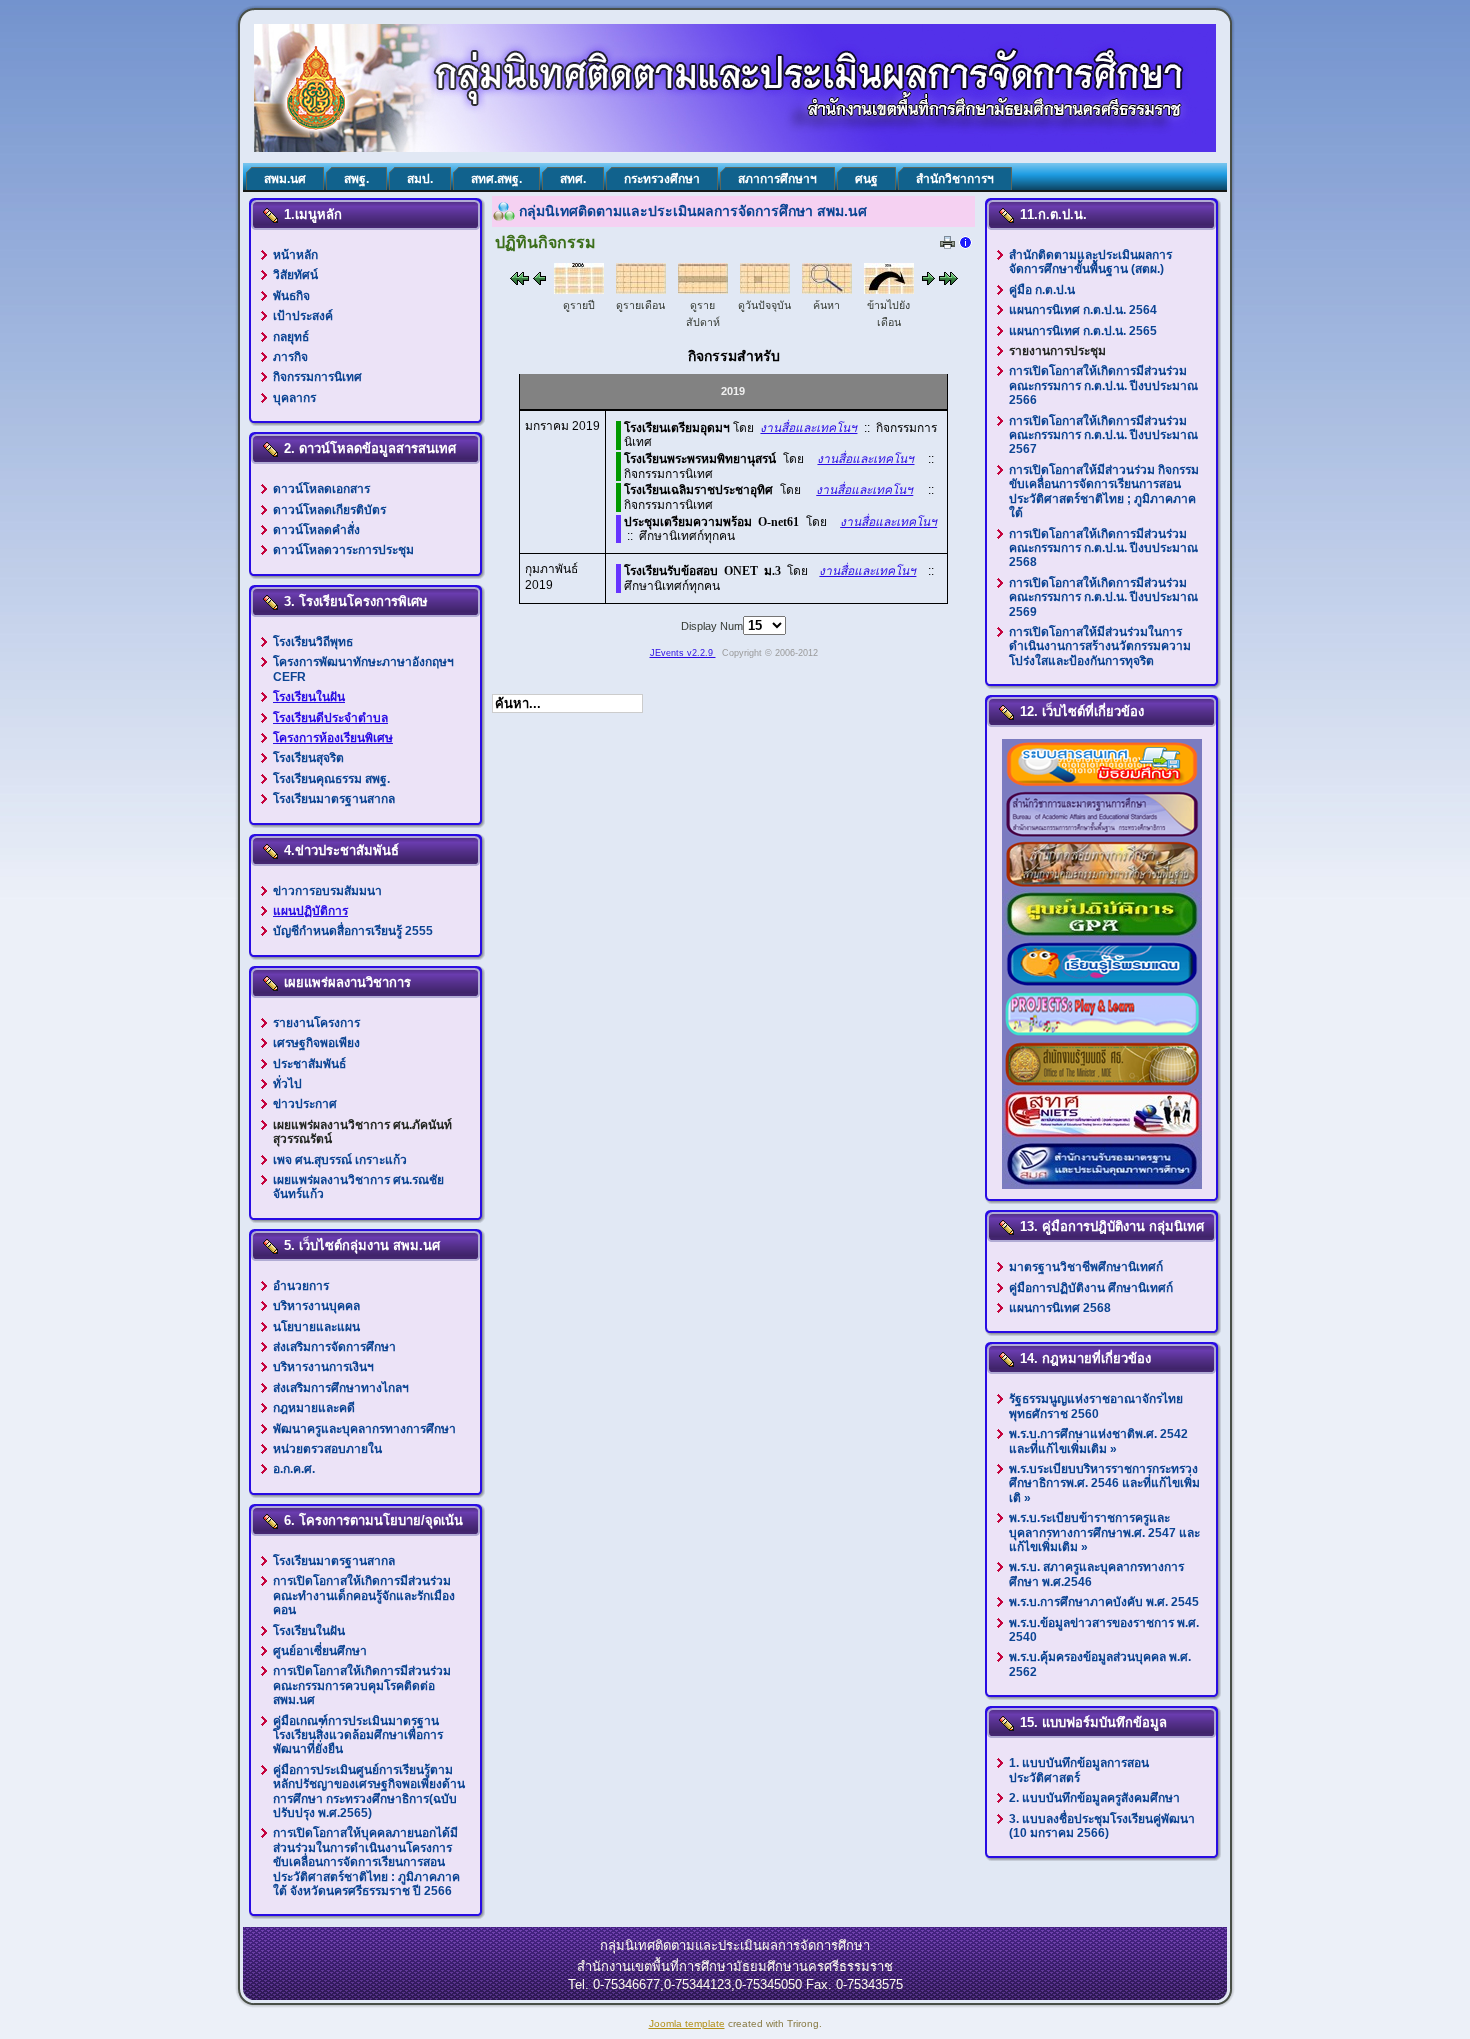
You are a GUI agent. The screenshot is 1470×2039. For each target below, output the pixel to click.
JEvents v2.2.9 (683, 653)
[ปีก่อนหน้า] (519, 281)
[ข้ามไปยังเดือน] (889, 290)
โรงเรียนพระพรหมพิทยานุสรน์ (700, 459)
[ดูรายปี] (579, 290)
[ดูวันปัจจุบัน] (765, 290)
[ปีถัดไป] (928, 281)
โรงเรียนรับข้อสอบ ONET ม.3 (702, 571)
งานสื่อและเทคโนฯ (808, 428)
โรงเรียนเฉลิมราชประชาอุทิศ (698, 490)
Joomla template (687, 2023)
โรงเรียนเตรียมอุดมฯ (677, 428)
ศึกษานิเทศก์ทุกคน (687, 536)
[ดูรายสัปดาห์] (703, 290)
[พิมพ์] (947, 245)
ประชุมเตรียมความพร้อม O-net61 (712, 522)
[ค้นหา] (827, 290)
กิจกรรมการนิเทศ (668, 474)
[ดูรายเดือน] (641, 290)
